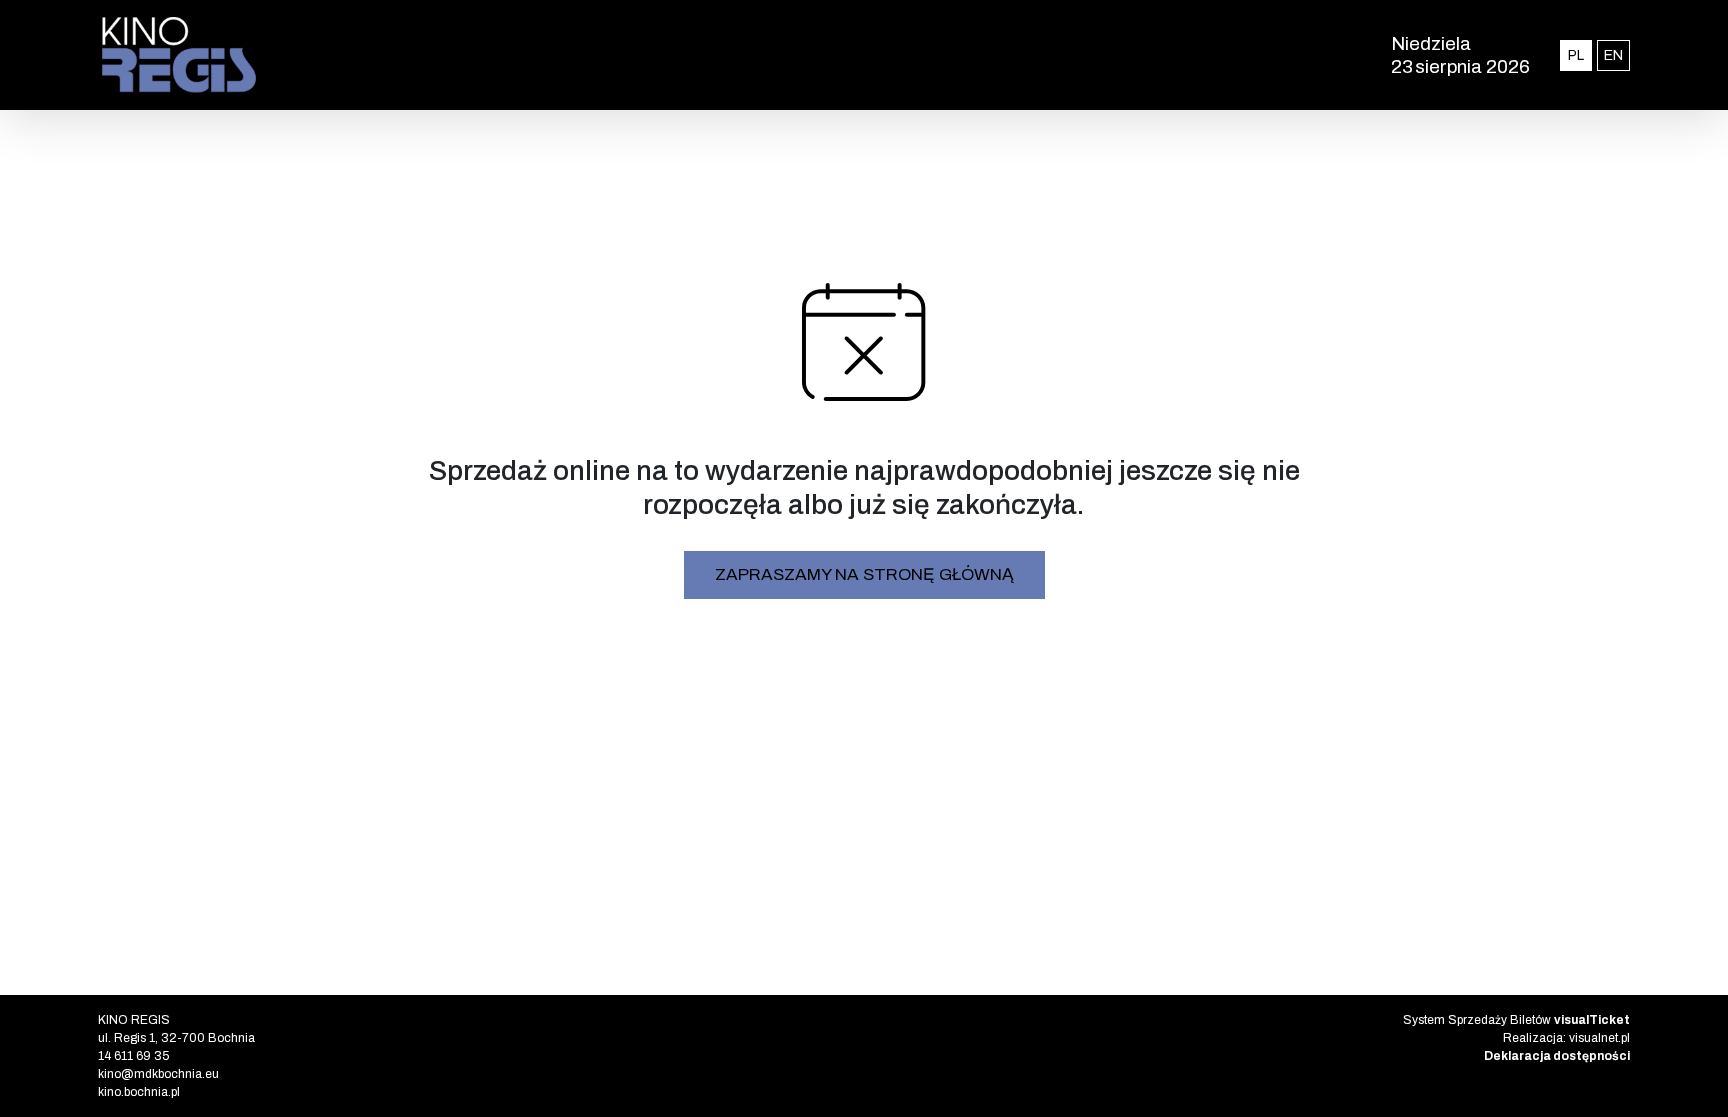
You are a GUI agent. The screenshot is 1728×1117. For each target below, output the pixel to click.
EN (1617, 55)
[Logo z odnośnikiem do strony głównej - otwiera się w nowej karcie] (539, 55)
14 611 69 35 (133, 1056)
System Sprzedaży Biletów (1516, 1020)
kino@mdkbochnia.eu (158, 1074)
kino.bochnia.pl (139, 1092)
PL (1580, 55)
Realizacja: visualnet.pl (1566, 1038)
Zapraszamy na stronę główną (864, 574)
